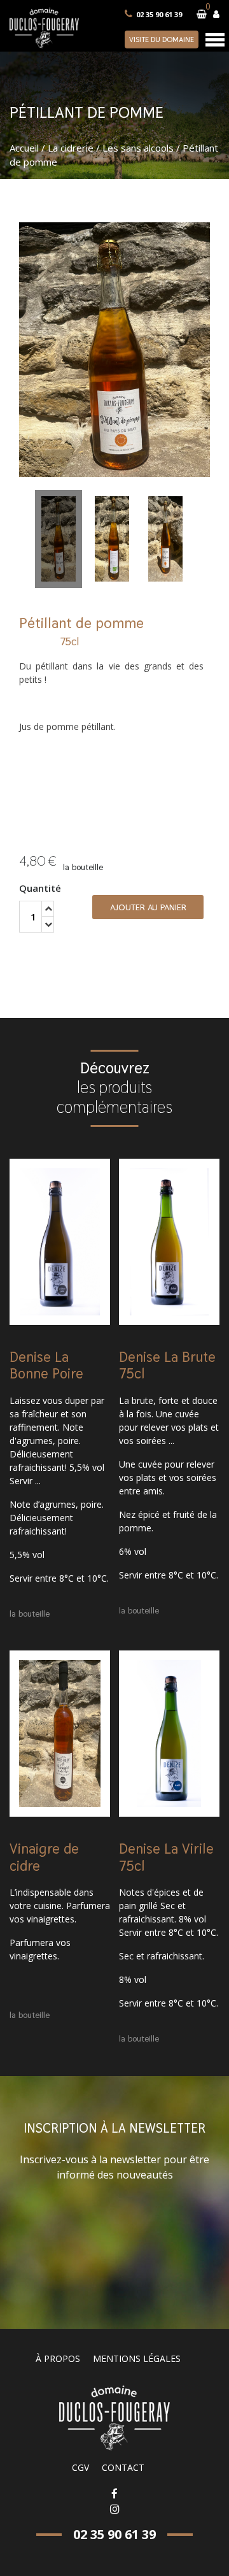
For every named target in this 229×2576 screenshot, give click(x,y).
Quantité (40, 888)
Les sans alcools (138, 148)
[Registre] (216, 14)
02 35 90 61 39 (159, 14)
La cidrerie (71, 148)
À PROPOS (58, 2358)
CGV (80, 2467)
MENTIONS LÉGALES (137, 2358)
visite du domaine (162, 39)
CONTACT (123, 2467)
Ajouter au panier (148, 907)
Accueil (24, 148)
